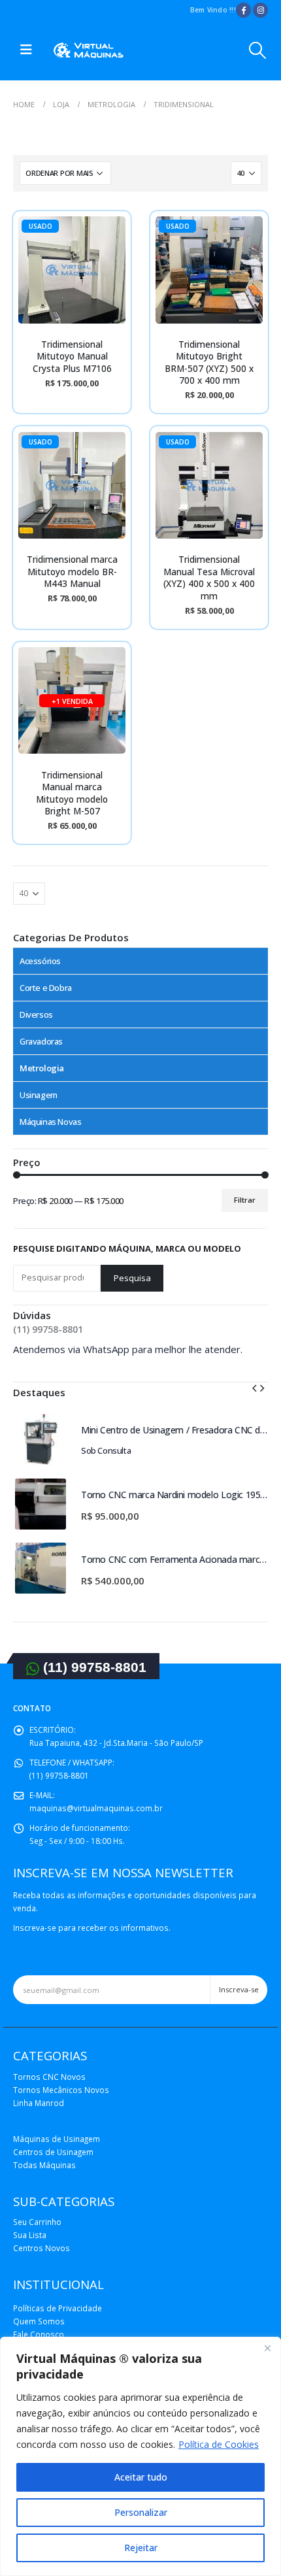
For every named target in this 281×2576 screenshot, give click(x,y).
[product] (41, 1439)
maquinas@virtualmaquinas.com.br (96, 1808)
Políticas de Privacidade (58, 2308)
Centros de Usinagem (53, 2152)
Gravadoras (41, 1041)
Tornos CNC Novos (49, 2077)
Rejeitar (141, 2548)
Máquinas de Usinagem (57, 2139)
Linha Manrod (39, 2103)
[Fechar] (267, 2348)
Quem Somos (39, 2321)
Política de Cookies (219, 2444)
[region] (140, 2456)
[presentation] (254, 1387)
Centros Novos (41, 2248)
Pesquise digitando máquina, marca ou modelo (127, 1248)
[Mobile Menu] (26, 50)
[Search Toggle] (258, 50)
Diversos (36, 1014)
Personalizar (141, 2512)
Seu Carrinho (37, 2222)
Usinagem (39, 1095)
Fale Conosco (39, 2334)
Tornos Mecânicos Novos (61, 2090)
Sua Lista (30, 2235)
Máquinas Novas (51, 1122)
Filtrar (245, 1200)
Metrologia (42, 1068)
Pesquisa (132, 1278)
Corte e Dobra (46, 988)
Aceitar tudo (141, 2477)
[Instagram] (260, 10)
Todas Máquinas (44, 2165)
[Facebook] (243, 10)
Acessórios (40, 961)
